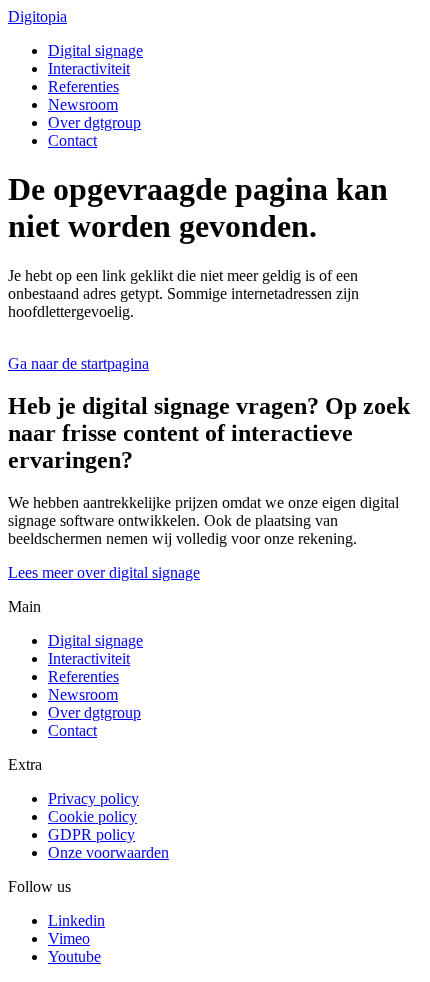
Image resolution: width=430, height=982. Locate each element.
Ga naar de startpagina (78, 363)
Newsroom (83, 104)
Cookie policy (92, 816)
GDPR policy (91, 834)
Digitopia (37, 16)
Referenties (83, 86)
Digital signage (95, 50)
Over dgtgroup (94, 122)
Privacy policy (93, 798)
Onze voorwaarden (108, 852)
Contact (72, 140)
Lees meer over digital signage (104, 572)
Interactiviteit (89, 68)
